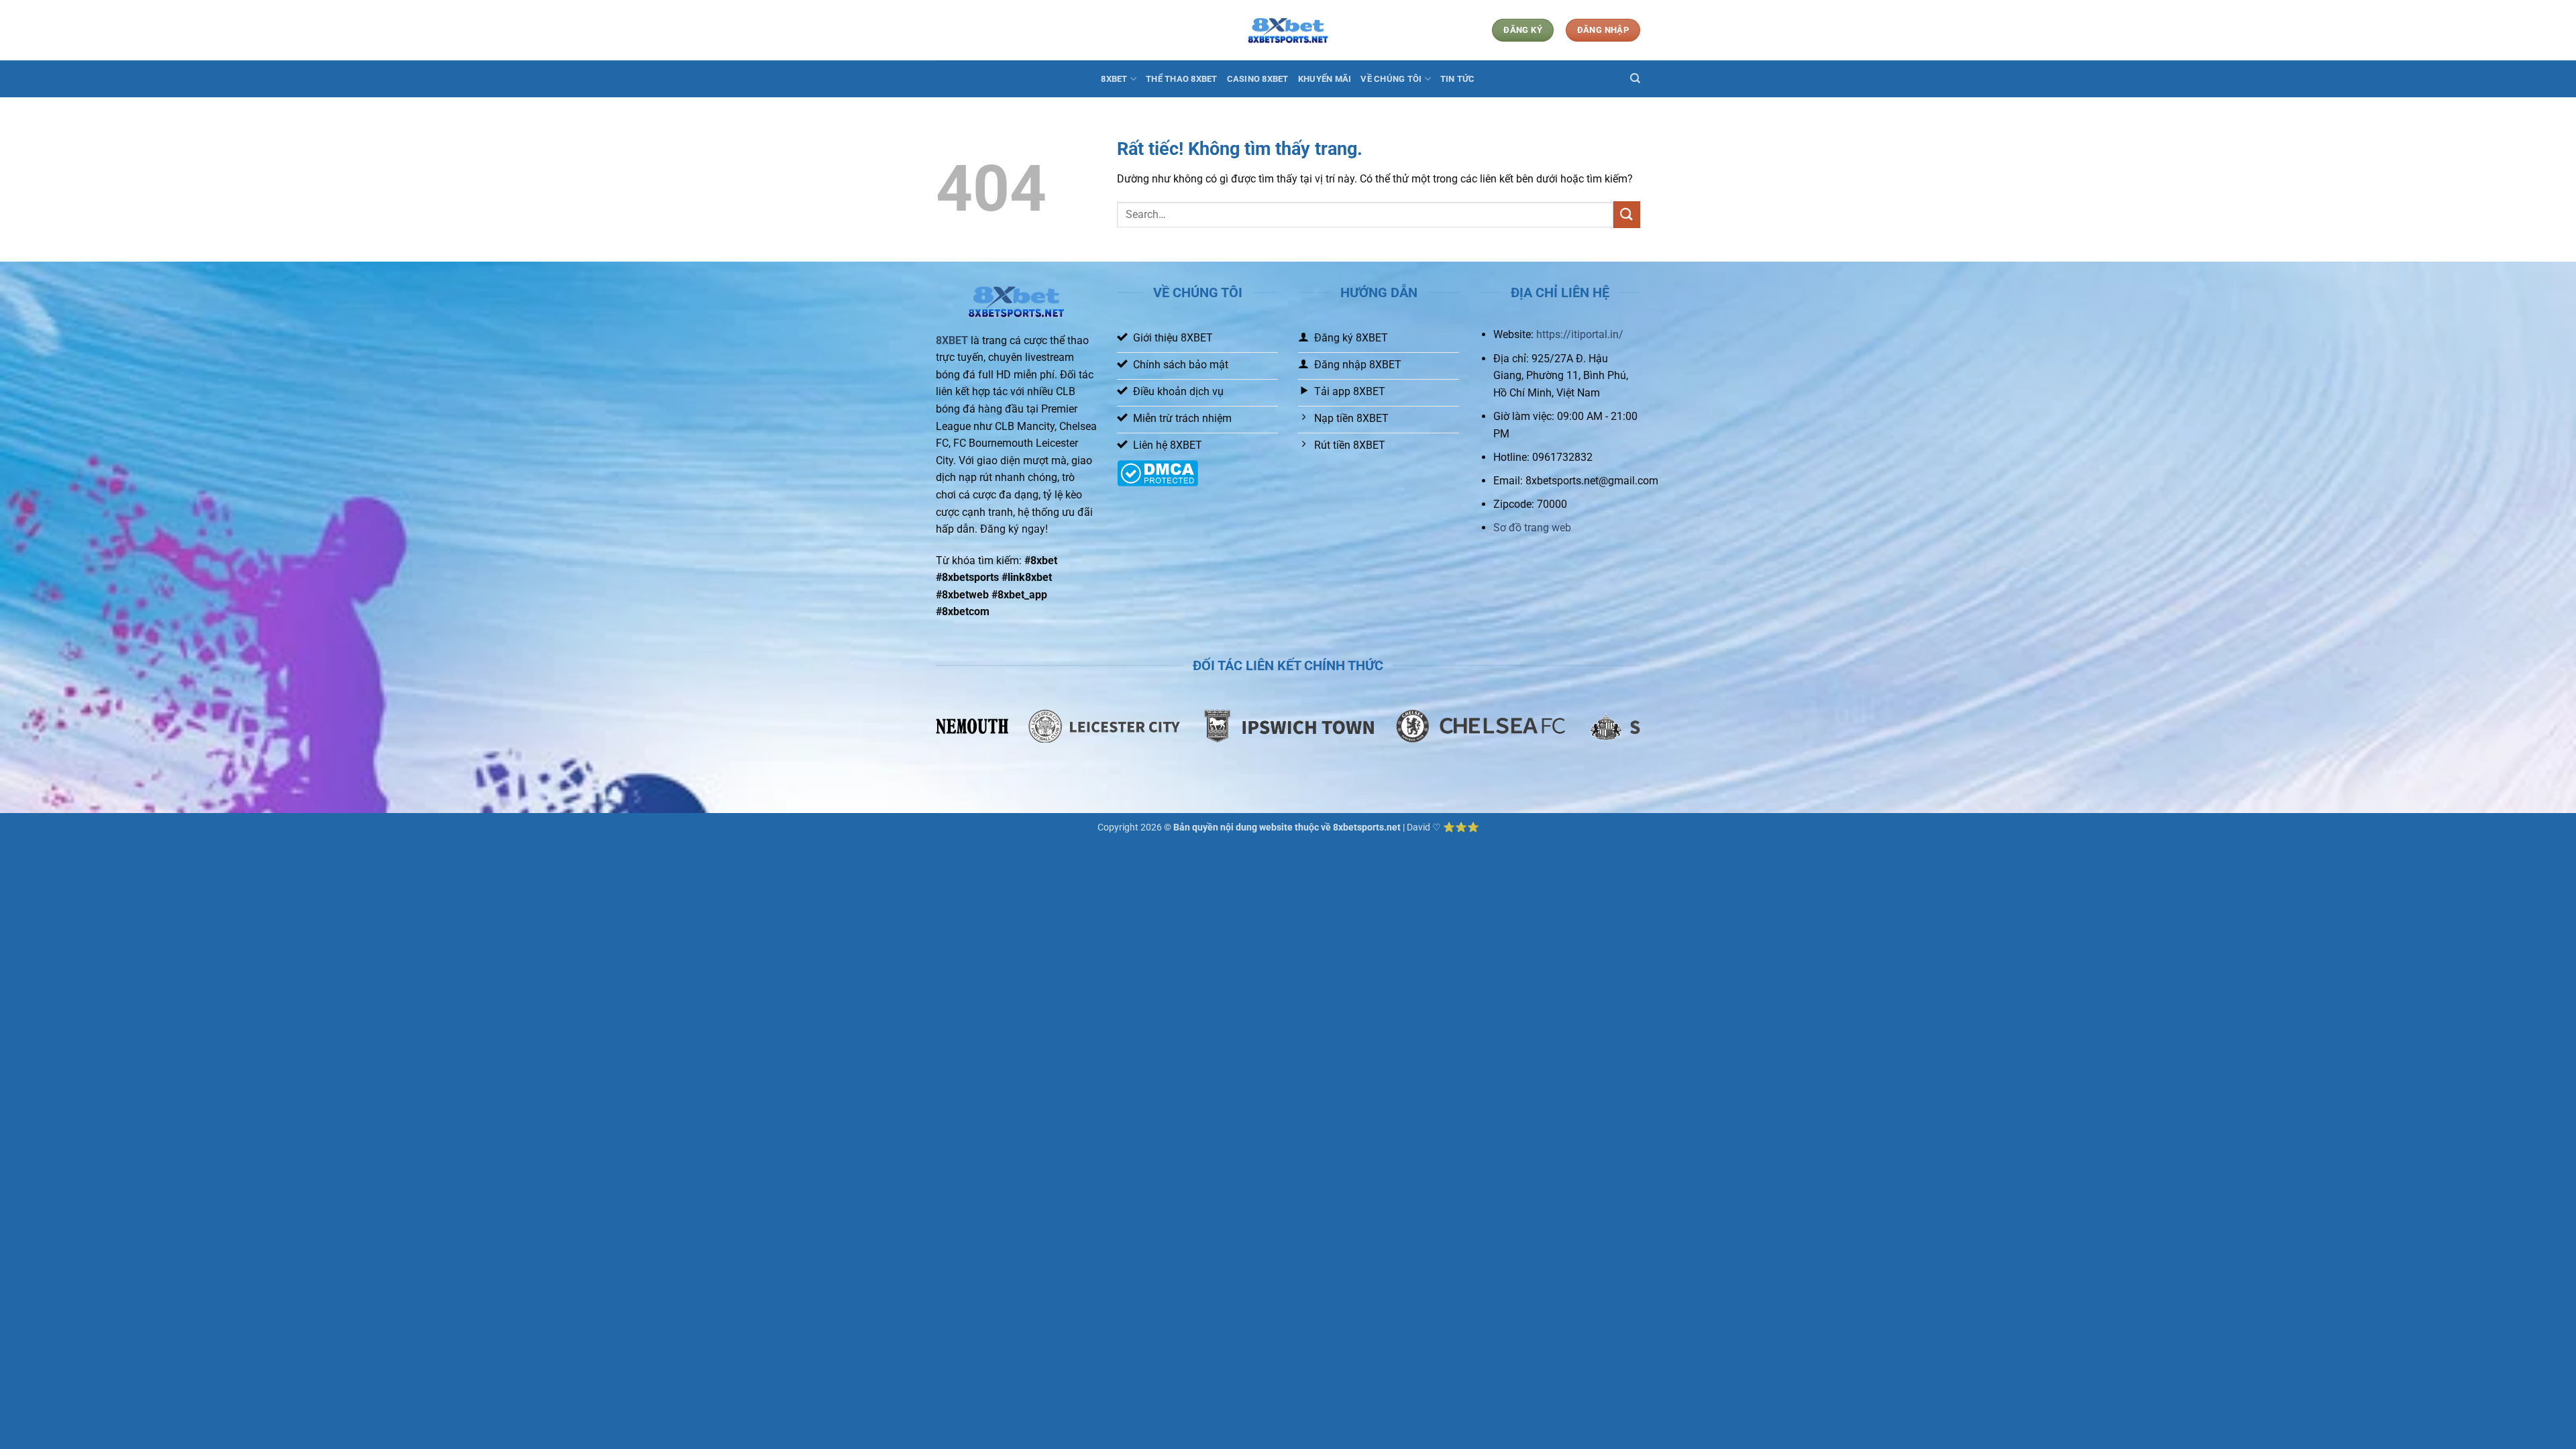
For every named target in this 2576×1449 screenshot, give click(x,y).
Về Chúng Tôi (1391, 79)
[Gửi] (1627, 214)
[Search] (1635, 78)
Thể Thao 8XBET (1182, 79)
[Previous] (928, 734)
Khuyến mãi (1325, 79)
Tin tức (1458, 79)
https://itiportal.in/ (1580, 334)
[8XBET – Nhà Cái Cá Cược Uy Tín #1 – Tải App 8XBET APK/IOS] (1288, 31)
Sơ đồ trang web (1532, 528)
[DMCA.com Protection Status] (1158, 473)
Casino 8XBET (1258, 79)
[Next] (1648, 734)
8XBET (1114, 79)
